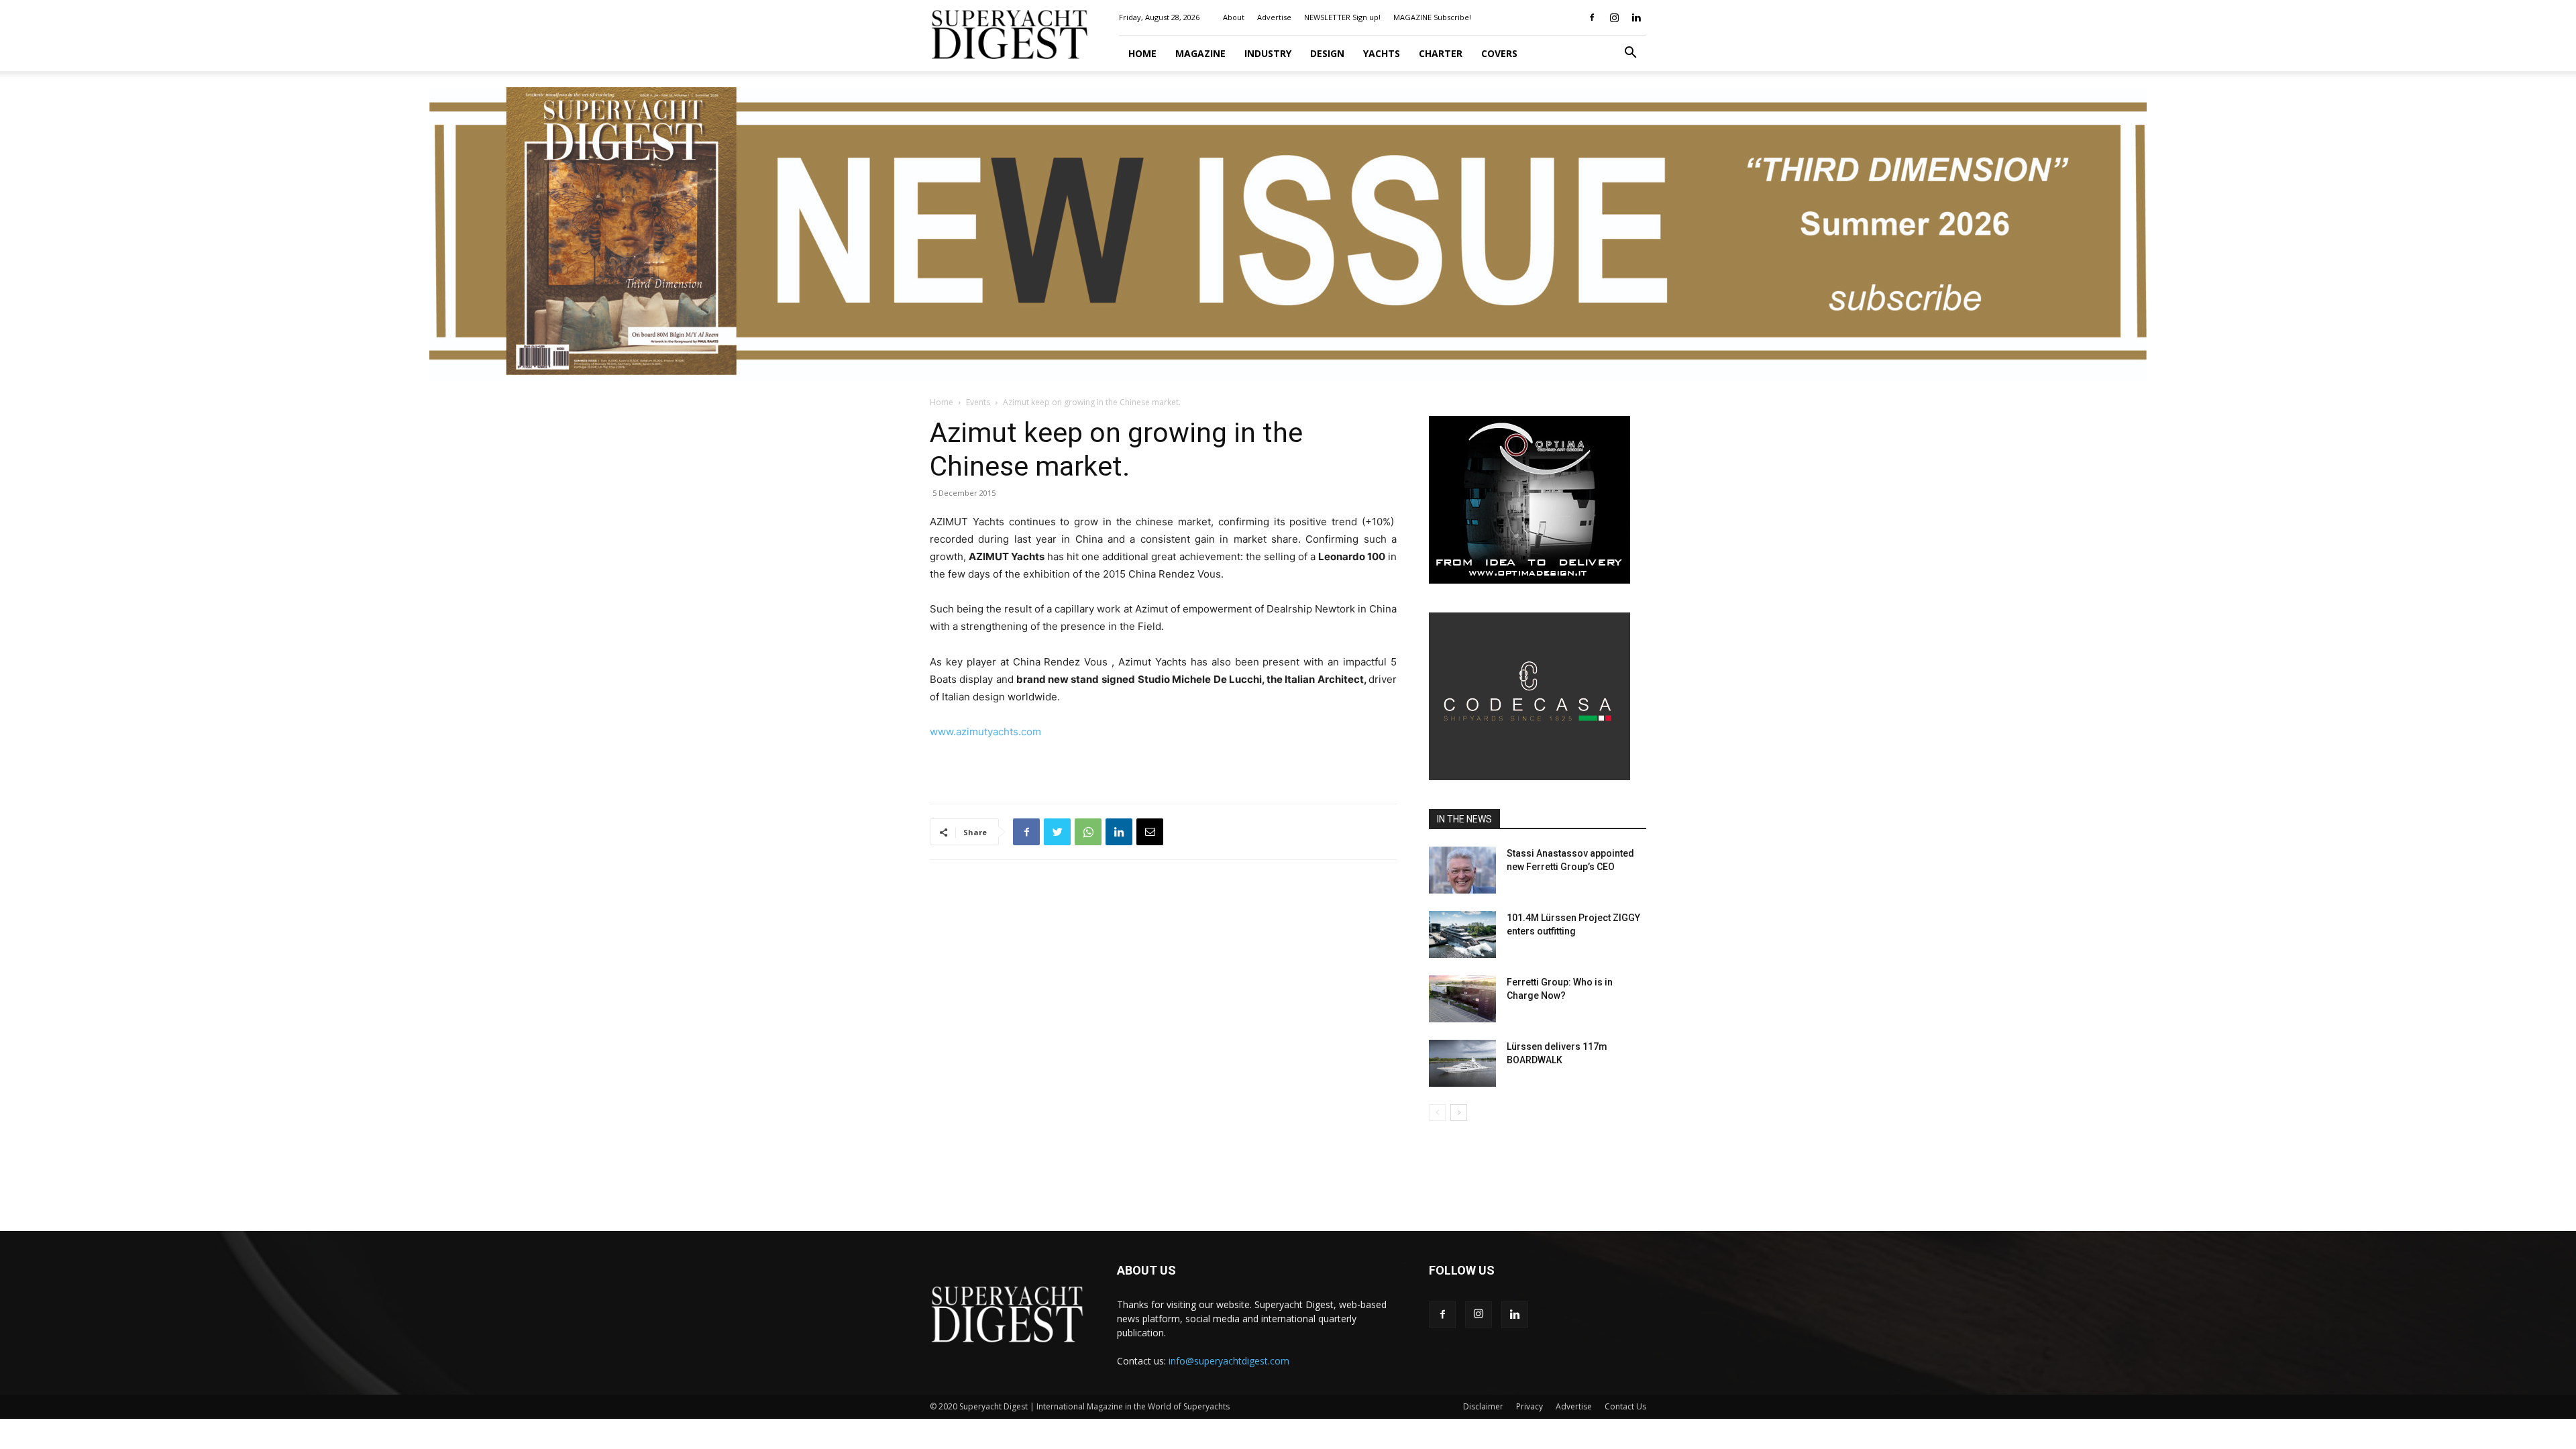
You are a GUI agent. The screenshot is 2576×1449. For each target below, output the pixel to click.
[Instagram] (1614, 17)
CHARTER (1441, 53)
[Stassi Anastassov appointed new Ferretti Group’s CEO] (1462, 870)
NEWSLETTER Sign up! (1342, 17)
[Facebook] (1592, 17)
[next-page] (1459, 1113)
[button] (1630, 54)
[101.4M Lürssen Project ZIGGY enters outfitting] (1462, 934)
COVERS (1499, 53)
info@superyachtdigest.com (1229, 1361)
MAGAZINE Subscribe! (1432, 17)
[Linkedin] (1636, 17)
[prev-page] (1437, 1113)
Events (978, 402)
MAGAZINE (1200, 53)
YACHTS (1382, 53)
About (1234, 17)
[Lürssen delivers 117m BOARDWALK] (1462, 1063)
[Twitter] (1057, 832)
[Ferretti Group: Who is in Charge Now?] (1462, 999)
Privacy (1529, 1406)
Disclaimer (1483, 1406)
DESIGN (1327, 53)
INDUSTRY (1268, 53)
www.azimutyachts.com (985, 732)
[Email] (1150, 832)
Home (1142, 53)
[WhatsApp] (1088, 832)
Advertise (1274, 17)
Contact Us (1625, 1406)
